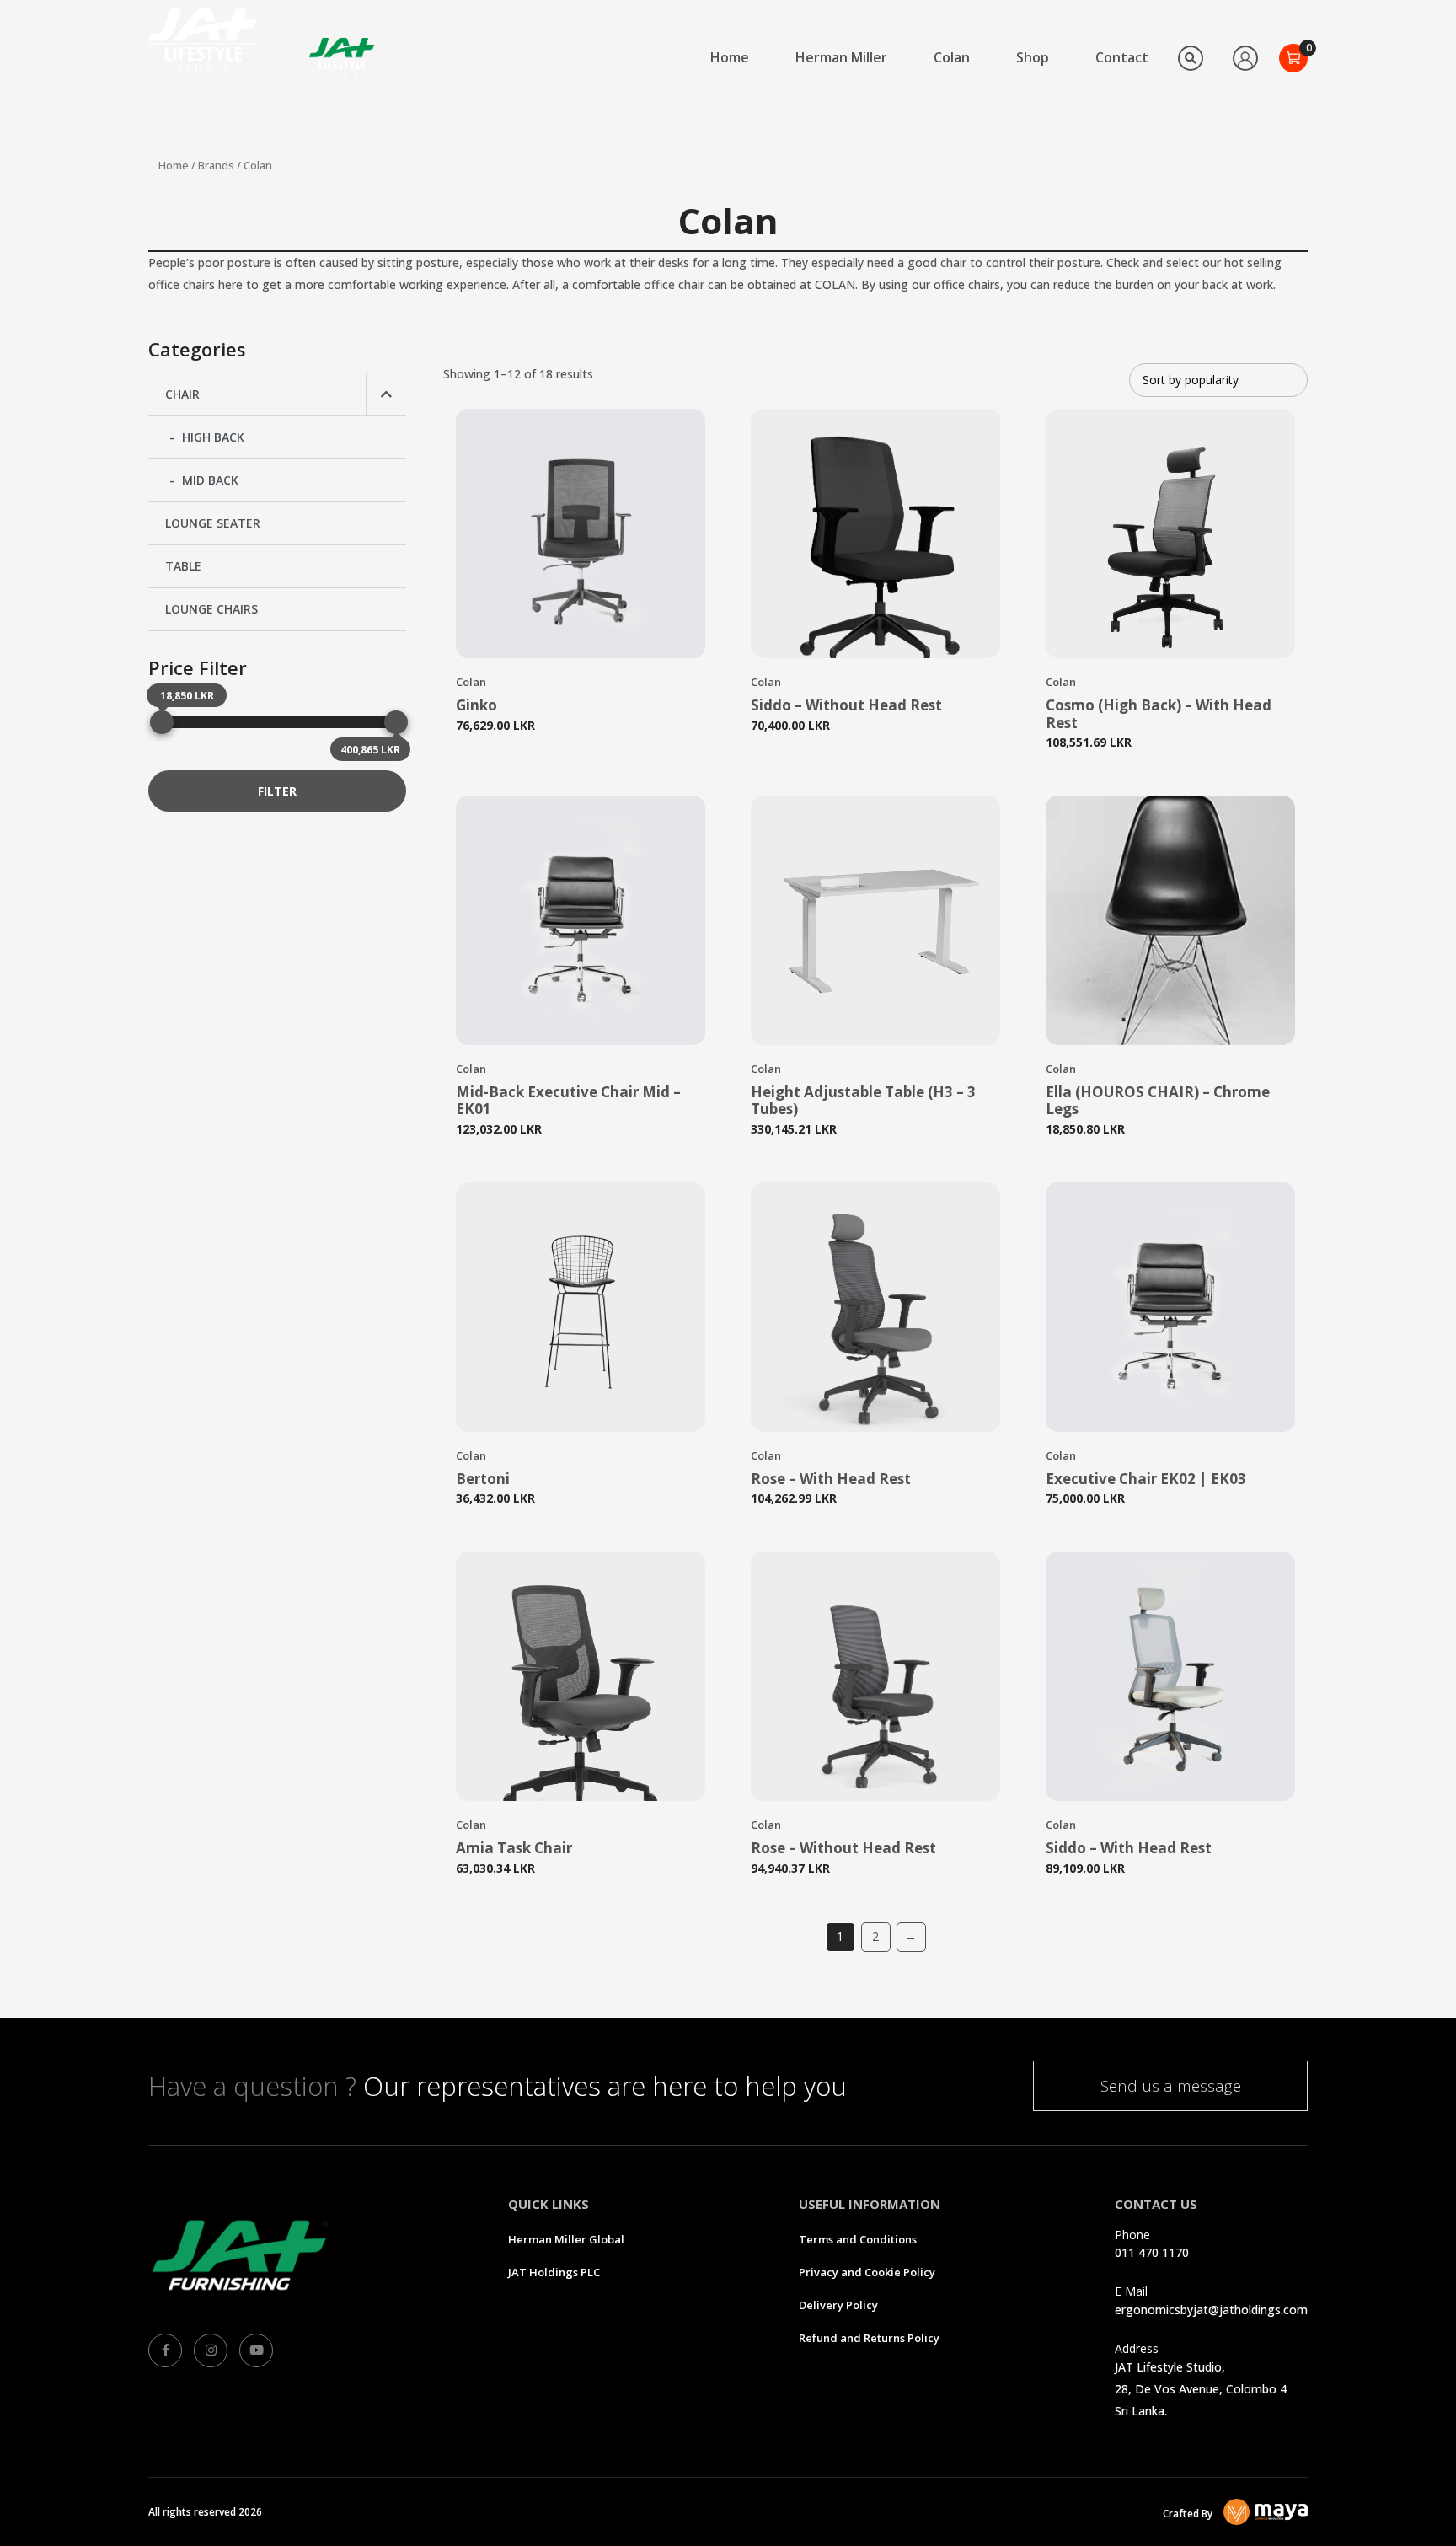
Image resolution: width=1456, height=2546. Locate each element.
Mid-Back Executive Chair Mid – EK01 (568, 1100)
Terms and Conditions (858, 2239)
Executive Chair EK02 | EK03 (1146, 1479)
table (183, 566)
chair (182, 394)
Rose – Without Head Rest (843, 1848)
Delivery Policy (838, 2305)
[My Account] (1245, 58)
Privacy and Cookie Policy (867, 2272)
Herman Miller (841, 57)
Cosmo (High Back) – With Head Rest (1159, 713)
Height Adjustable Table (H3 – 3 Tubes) (863, 1100)
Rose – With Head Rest (831, 1479)
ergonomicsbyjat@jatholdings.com (1211, 2310)
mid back (210, 480)
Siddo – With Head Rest (1129, 1848)
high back (213, 437)
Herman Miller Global (566, 2239)
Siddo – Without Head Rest (846, 705)
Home (730, 57)
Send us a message (1171, 2086)
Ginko (476, 705)
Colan (952, 57)
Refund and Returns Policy (869, 2338)
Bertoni (483, 1479)
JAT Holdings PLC (554, 2272)
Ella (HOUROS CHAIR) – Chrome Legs (1158, 1100)
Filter (277, 791)
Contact (1122, 57)
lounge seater (213, 523)
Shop (1033, 57)
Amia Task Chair (514, 1848)
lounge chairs (211, 609)
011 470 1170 (1152, 2252)
